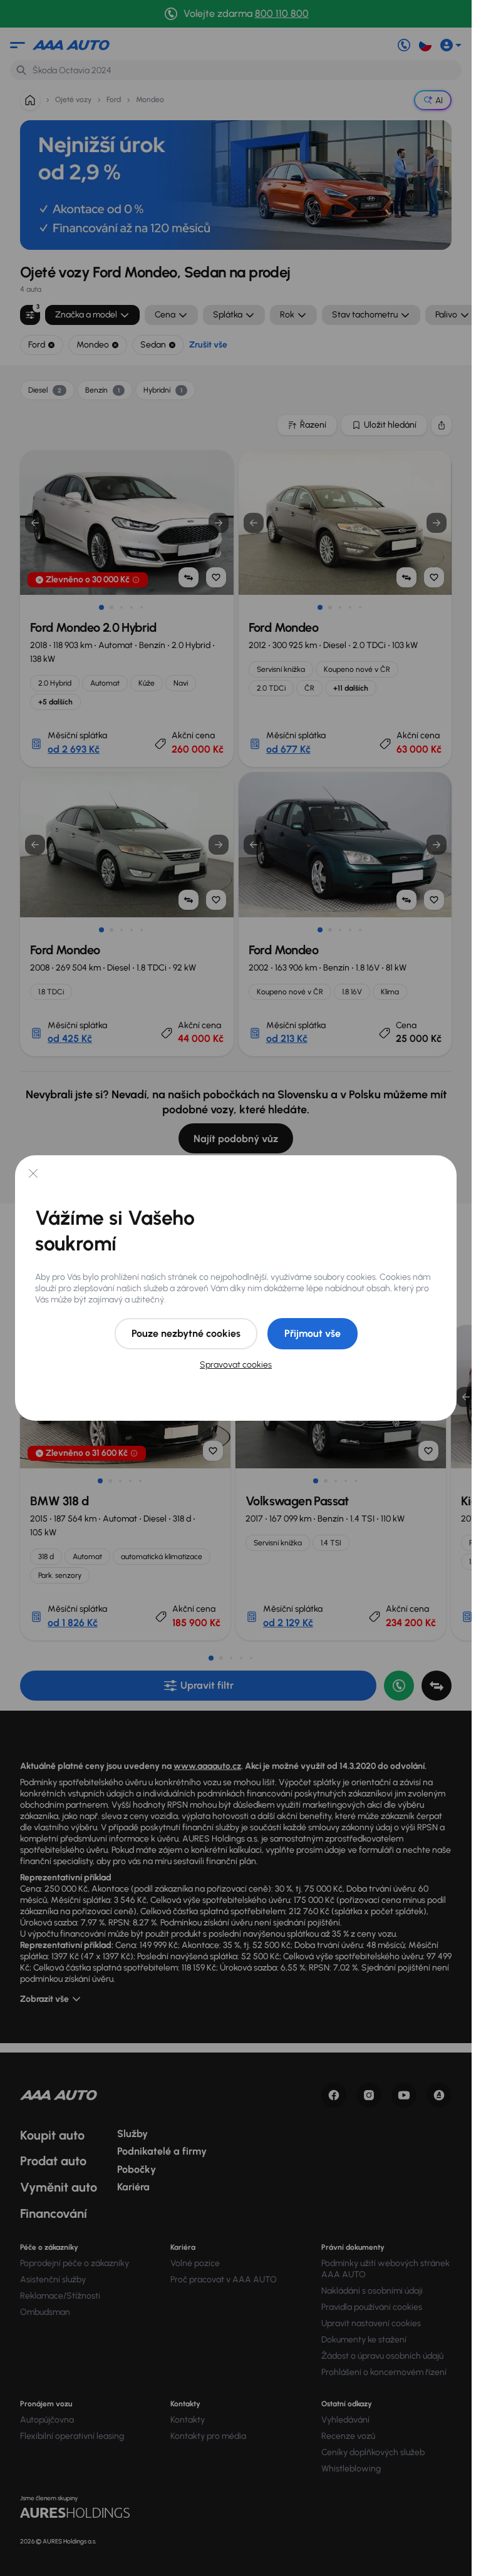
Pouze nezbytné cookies (186, 1333)
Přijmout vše (313, 1333)
